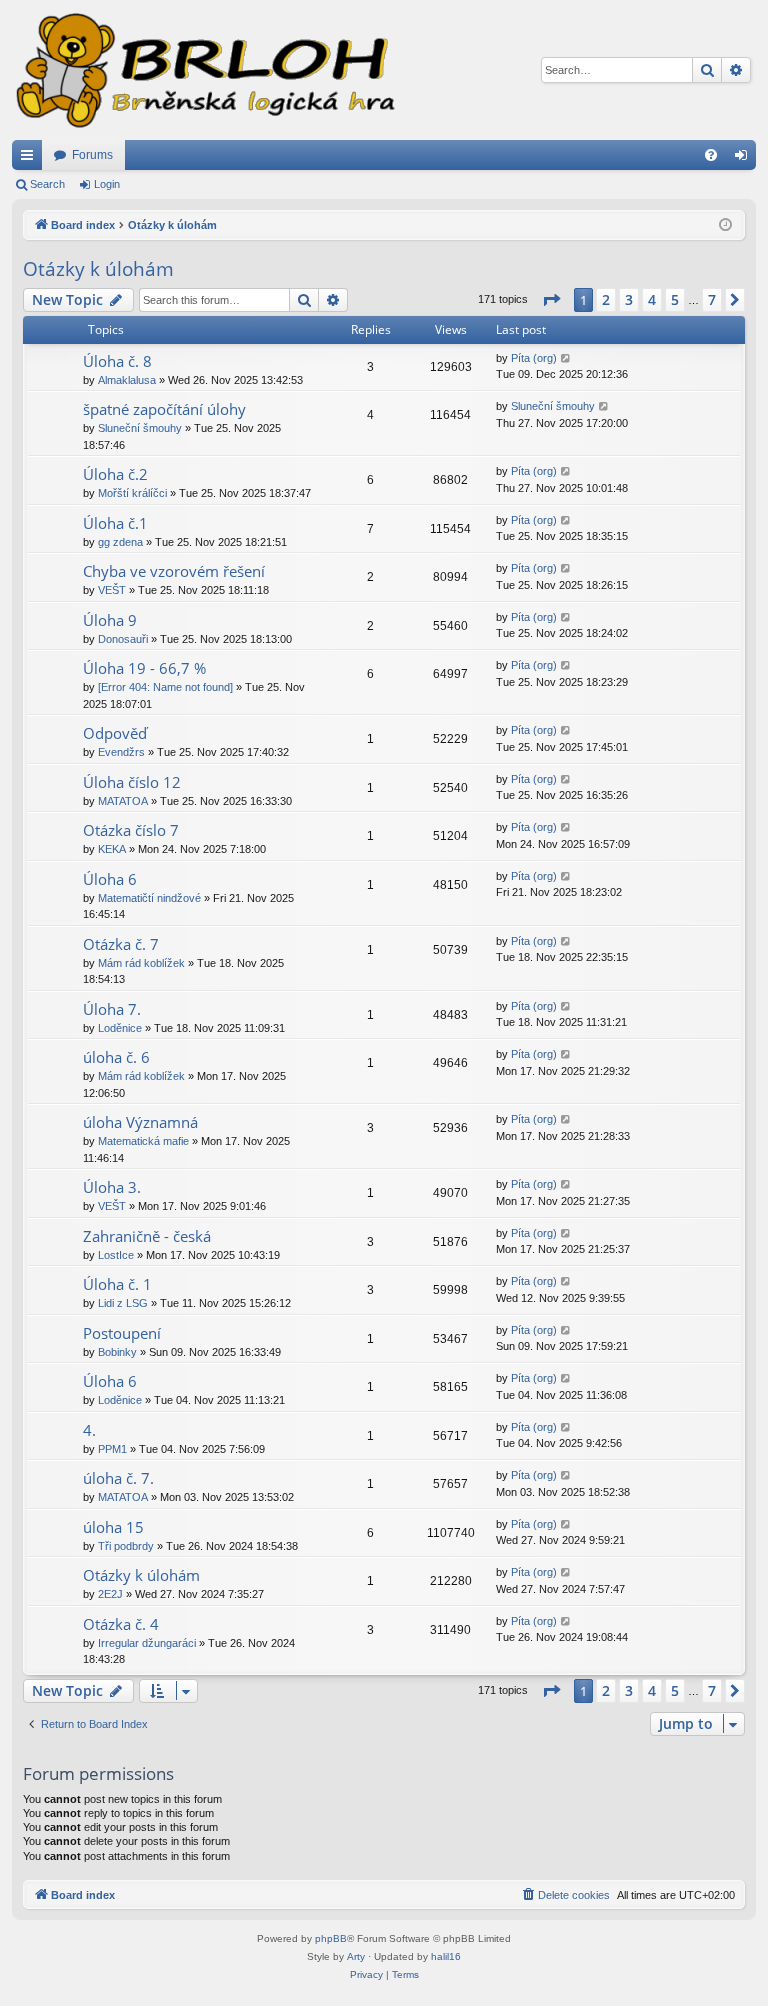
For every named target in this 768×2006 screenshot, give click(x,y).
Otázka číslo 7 (131, 830)
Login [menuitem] (745, 159)
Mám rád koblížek (141, 963)
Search (47, 184)
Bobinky (117, 1352)
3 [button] (629, 299)
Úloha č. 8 (117, 361)
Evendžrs (121, 752)
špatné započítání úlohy (164, 409)
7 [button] (712, 299)
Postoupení (122, 1333)
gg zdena (120, 542)
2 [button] (606, 299)
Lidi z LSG (123, 1303)
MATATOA (123, 801)
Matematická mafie (143, 1141)
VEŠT (112, 590)
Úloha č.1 (115, 523)
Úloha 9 (110, 620)
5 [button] (675, 299)
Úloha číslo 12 (132, 782)
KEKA (112, 849)
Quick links (31, 159)
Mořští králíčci (132, 493)
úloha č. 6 (116, 1057)
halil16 (446, 1956)
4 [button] (652, 299)
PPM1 (112, 1449)
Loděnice (120, 1028)
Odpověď (115, 733)
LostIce (116, 1255)
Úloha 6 (110, 879)
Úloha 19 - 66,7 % (144, 668)
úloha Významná (140, 1122)
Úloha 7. (112, 1009)
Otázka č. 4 (121, 1624)
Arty (356, 1956)
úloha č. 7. (118, 1478)
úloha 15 (113, 1527)
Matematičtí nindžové (149, 898)
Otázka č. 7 (121, 944)
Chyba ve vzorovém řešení (174, 571)
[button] (551, 300)
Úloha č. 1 (117, 1284)
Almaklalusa (127, 380)
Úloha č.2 (115, 474)
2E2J (110, 1594)
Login (107, 184)
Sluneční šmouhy (140, 428)
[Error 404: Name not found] (165, 687)
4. (89, 1430)
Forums (92, 155)
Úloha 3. (112, 1187)
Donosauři (123, 639)
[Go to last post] (566, 358)
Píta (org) (534, 358)
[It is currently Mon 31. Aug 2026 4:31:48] (725, 225)
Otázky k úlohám (98, 269)
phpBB (331, 1938)
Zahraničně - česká (147, 1236)
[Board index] (204, 70)
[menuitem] (711, 155)
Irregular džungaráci (147, 1643)
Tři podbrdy (126, 1546)
